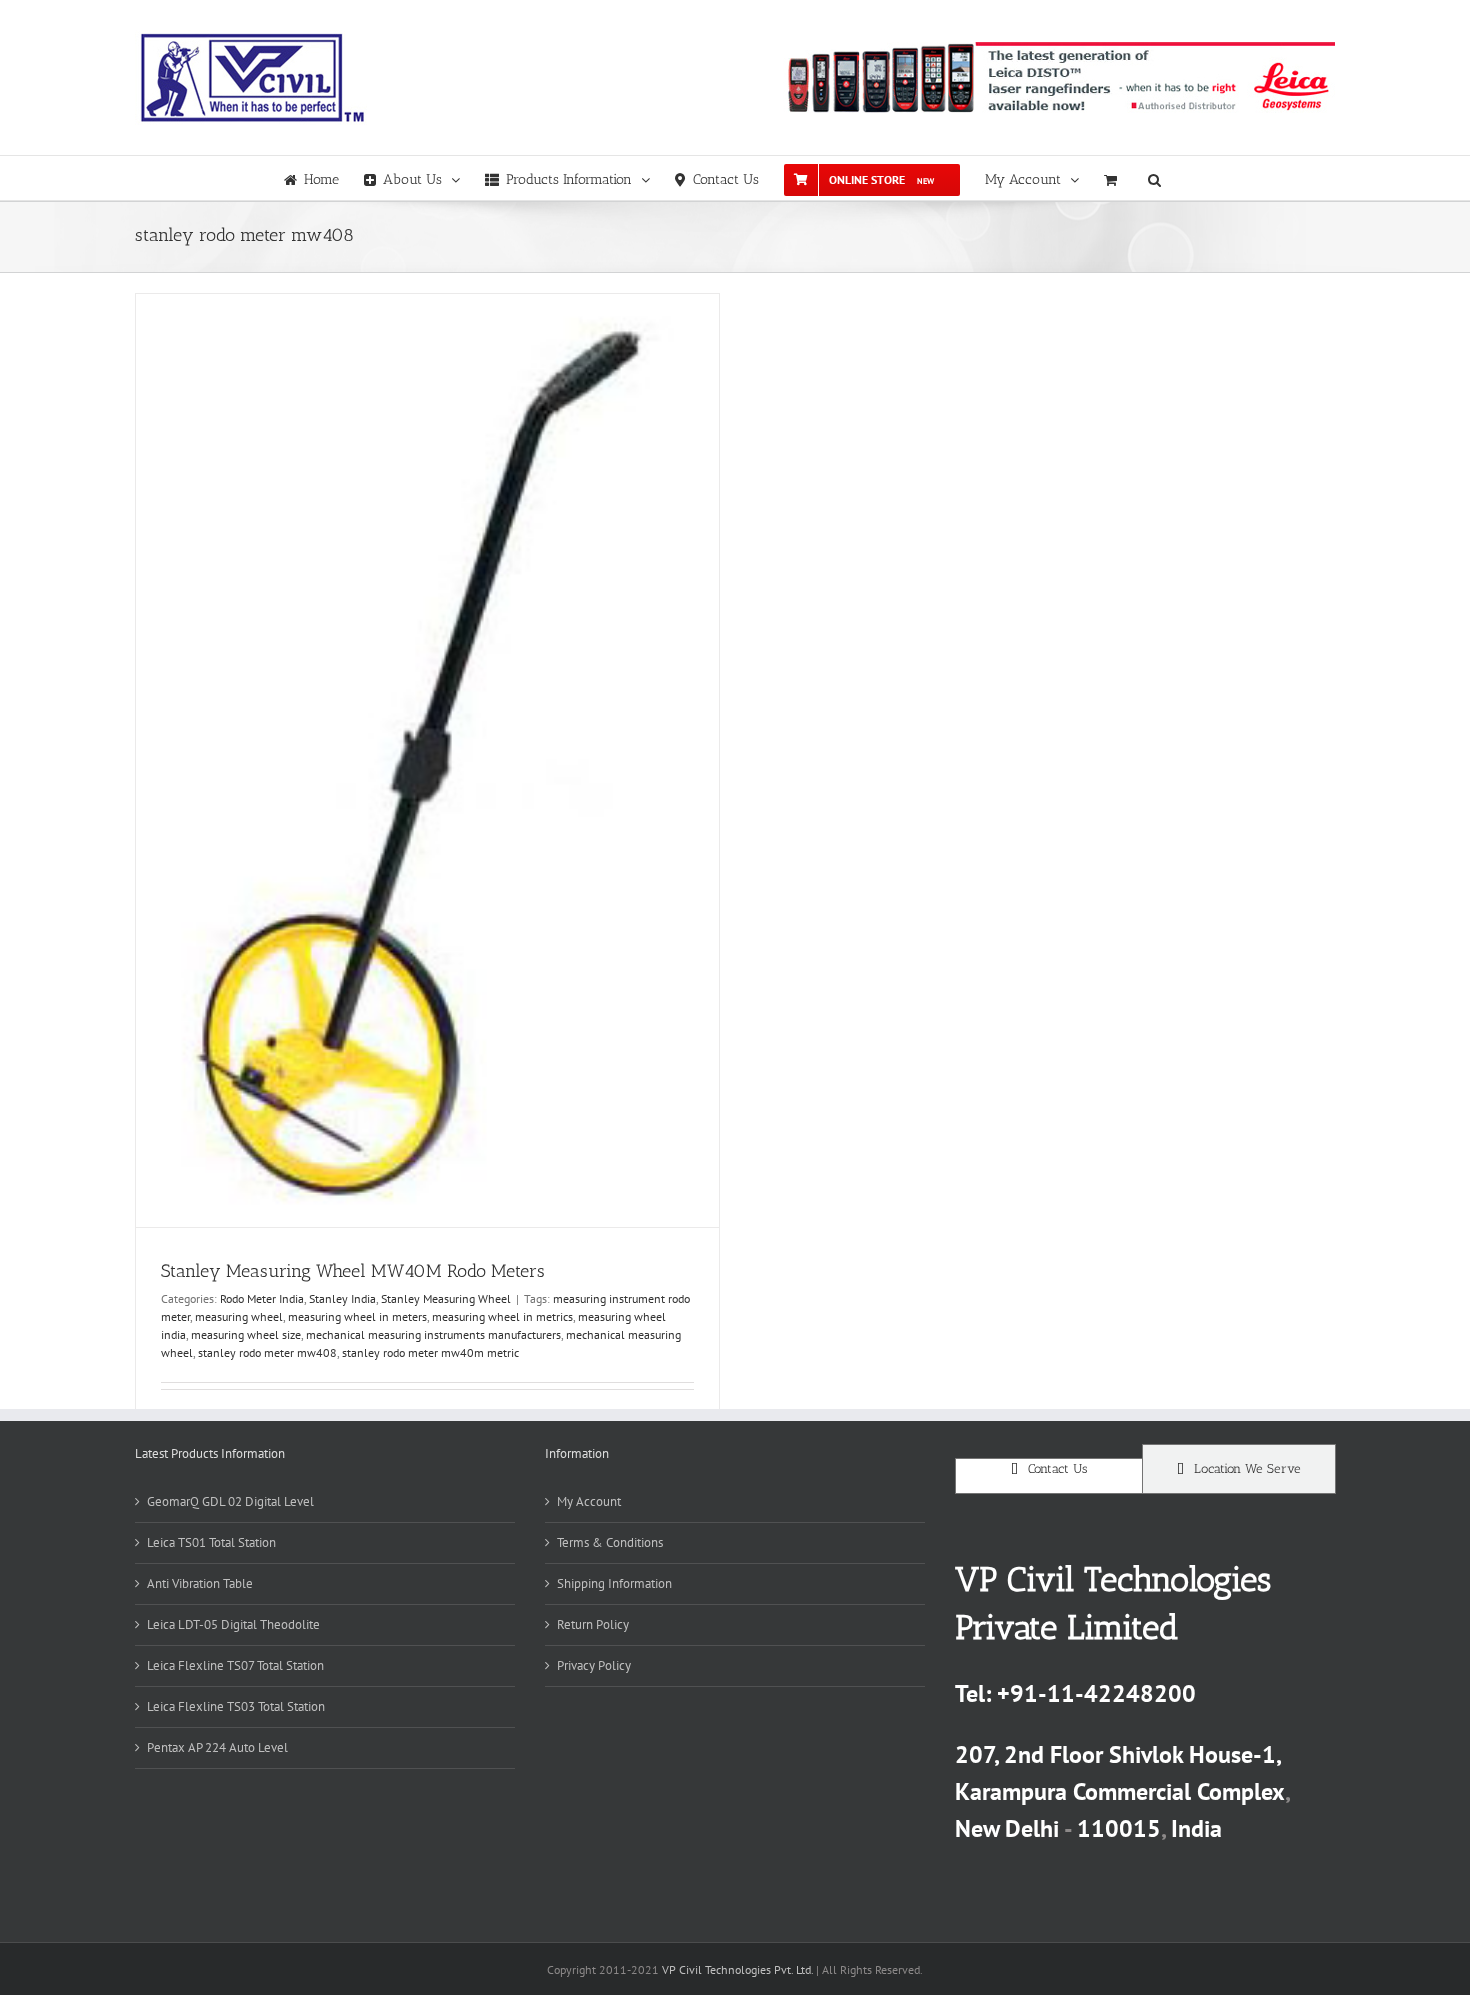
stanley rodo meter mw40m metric (430, 1352)
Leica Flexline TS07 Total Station (235, 1665)
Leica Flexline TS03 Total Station (236, 1706)
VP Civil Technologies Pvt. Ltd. (737, 1969)
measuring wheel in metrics (502, 1316)
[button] (1154, 178)
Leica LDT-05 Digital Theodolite (233, 1624)
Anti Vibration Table (200, 1583)
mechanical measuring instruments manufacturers (433, 1334)
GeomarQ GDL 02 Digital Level (230, 1501)
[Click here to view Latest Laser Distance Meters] (1059, 77)
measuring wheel (239, 1316)
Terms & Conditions (610, 1542)
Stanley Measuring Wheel (446, 1298)
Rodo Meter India (262, 1298)
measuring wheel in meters (357, 1316)
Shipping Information (614, 1583)
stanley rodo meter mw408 (267, 1352)
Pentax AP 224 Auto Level (217, 1747)
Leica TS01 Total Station (211, 1542)
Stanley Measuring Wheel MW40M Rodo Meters (353, 1271)
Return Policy (593, 1624)
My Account (589, 1501)
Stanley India (342, 1298)
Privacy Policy (594, 1665)
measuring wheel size (246, 1334)
